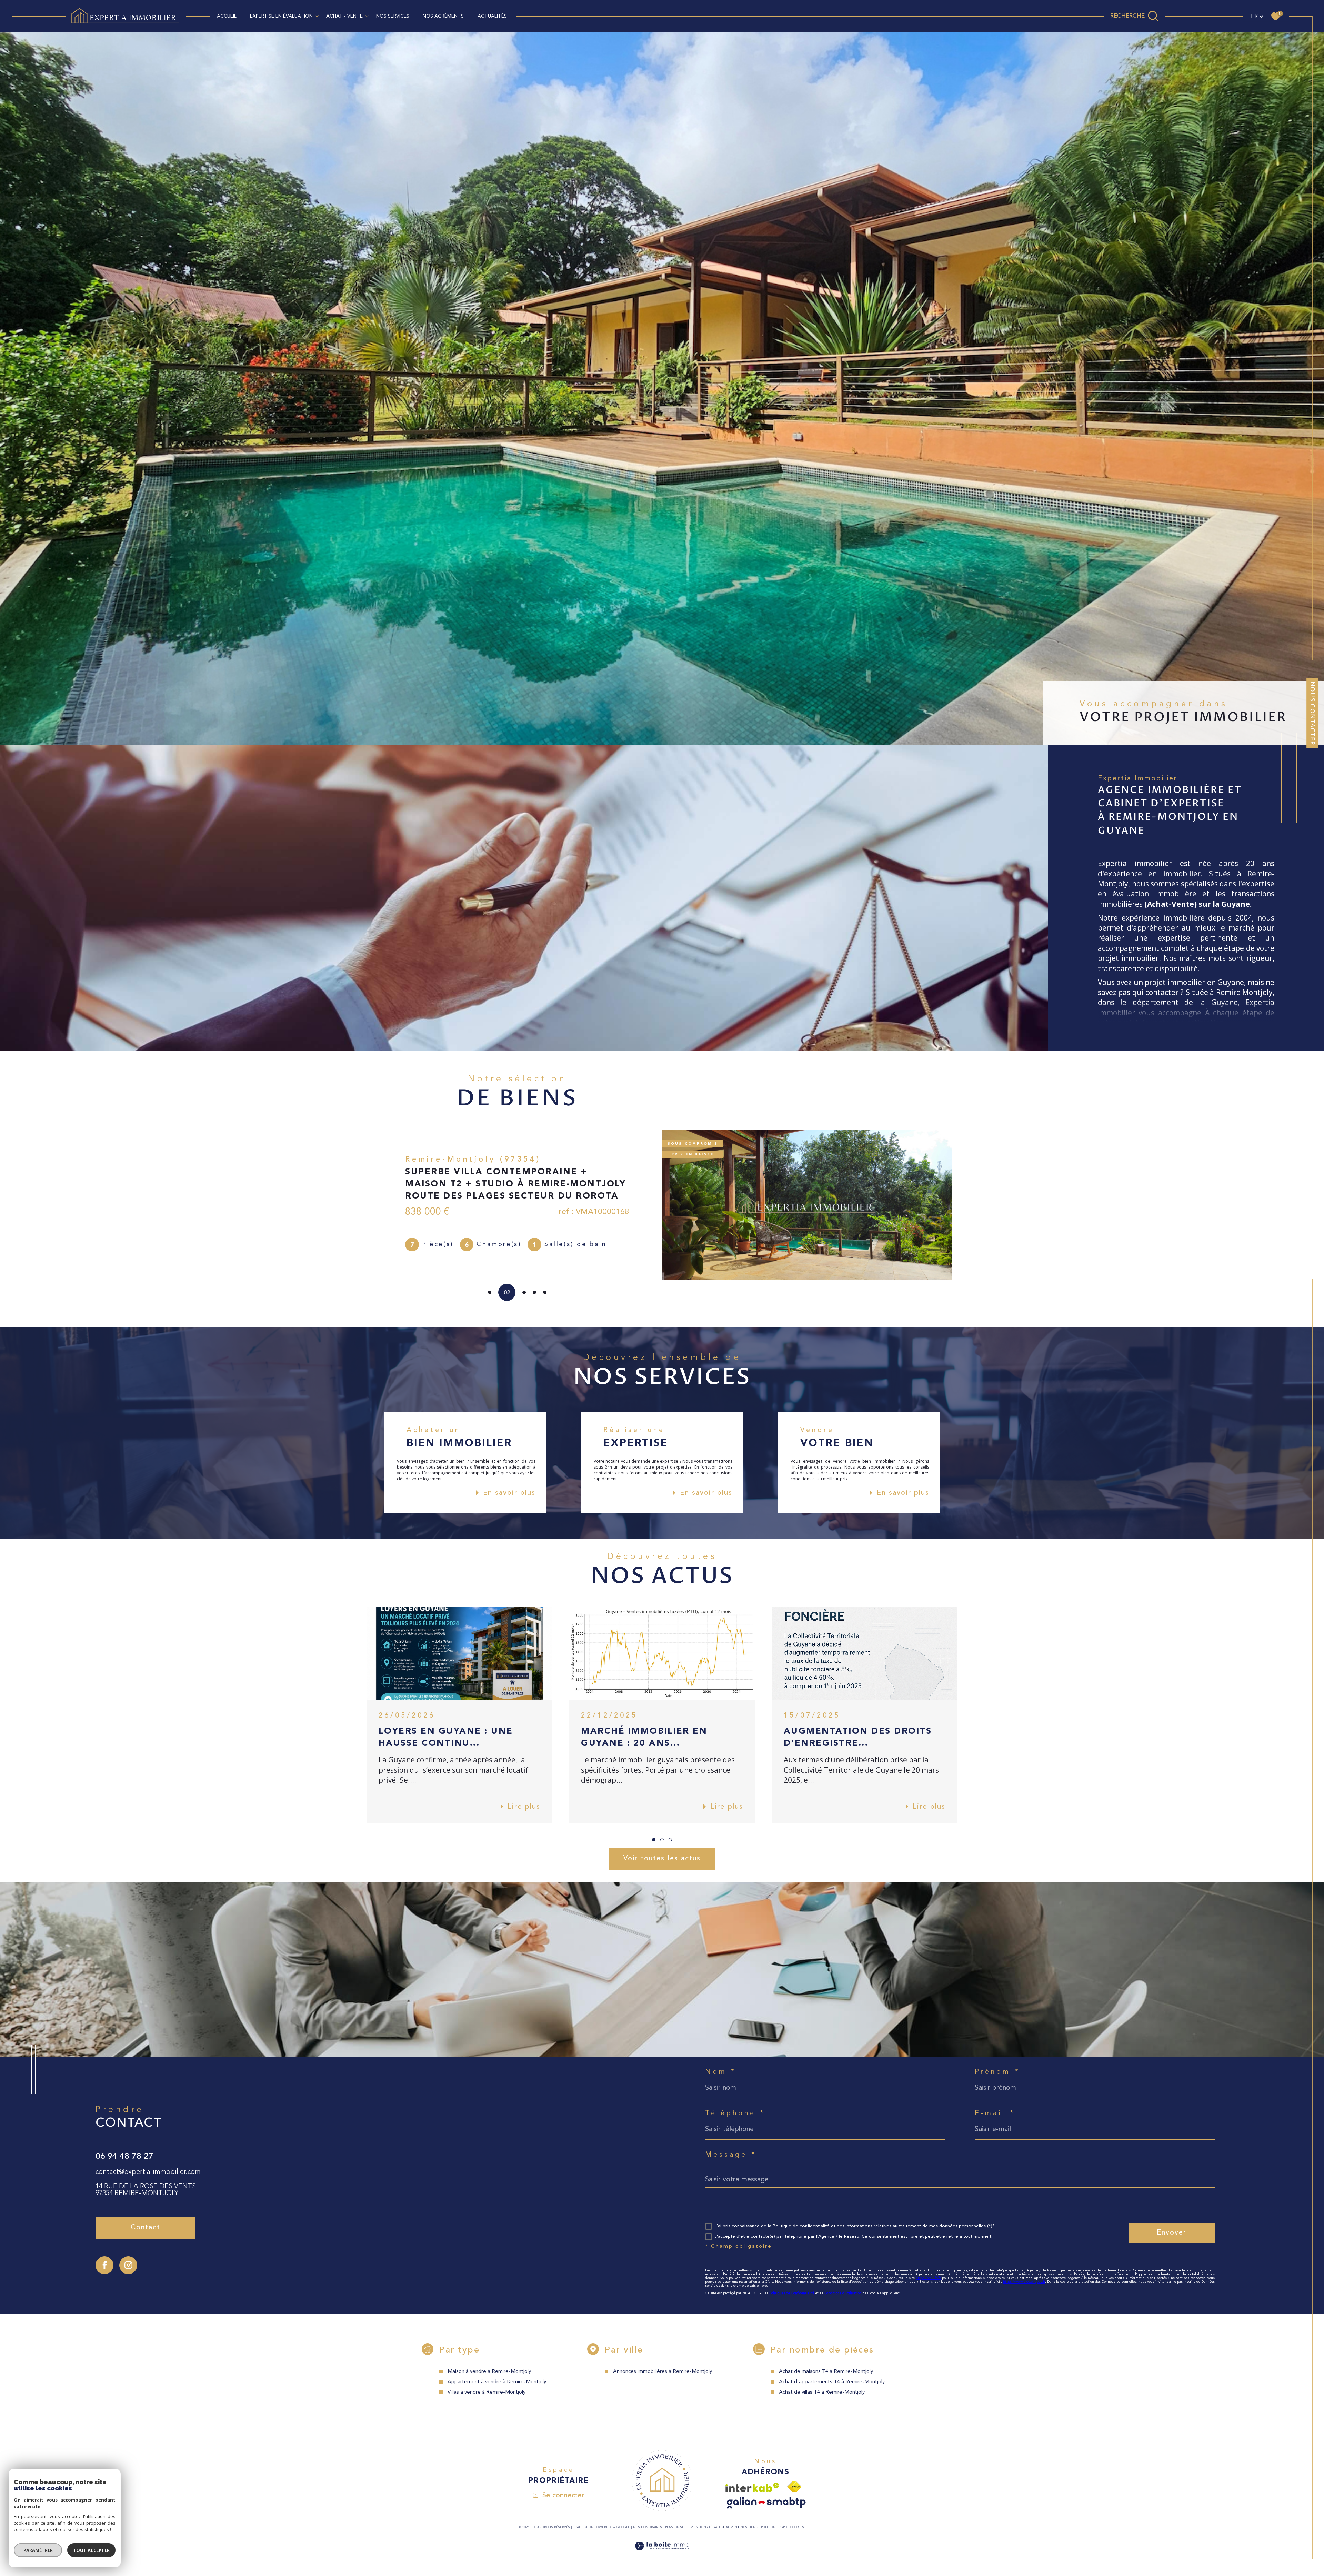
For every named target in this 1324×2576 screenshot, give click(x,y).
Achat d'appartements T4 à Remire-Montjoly (832, 2382)
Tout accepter (91, 2550)
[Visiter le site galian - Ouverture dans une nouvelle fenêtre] (766, 2503)
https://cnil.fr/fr (928, 2278)
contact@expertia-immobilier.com (148, 2172)
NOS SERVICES (393, 16)
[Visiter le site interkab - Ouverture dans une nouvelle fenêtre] (752, 2487)
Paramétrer (38, 2550)
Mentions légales (706, 2527)
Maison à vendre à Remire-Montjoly (489, 2372)
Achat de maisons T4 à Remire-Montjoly (826, 2372)
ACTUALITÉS (492, 16)
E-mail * (995, 2113)
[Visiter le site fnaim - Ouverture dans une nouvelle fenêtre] (794, 2487)
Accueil (227, 16)
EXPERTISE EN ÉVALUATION (281, 16)
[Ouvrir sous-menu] (317, 16)
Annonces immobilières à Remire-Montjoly (663, 2372)
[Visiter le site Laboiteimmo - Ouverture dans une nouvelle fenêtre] (662, 2554)
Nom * (721, 2072)
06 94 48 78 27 (124, 2156)
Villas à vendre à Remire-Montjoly (487, 2392)
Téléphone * (735, 2113)
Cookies (797, 2527)
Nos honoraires (648, 2527)
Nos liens (749, 2527)
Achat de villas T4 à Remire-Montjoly (822, 2392)
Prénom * (998, 2072)
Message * (731, 2155)
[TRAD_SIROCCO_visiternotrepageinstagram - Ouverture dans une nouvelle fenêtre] (128, 2265)
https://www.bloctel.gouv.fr (1024, 2282)
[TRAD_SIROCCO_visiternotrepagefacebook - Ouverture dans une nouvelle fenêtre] (104, 2265)
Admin (731, 2527)
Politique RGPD (774, 2527)
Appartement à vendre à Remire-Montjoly (497, 2382)
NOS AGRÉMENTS (443, 16)
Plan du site (676, 2527)
